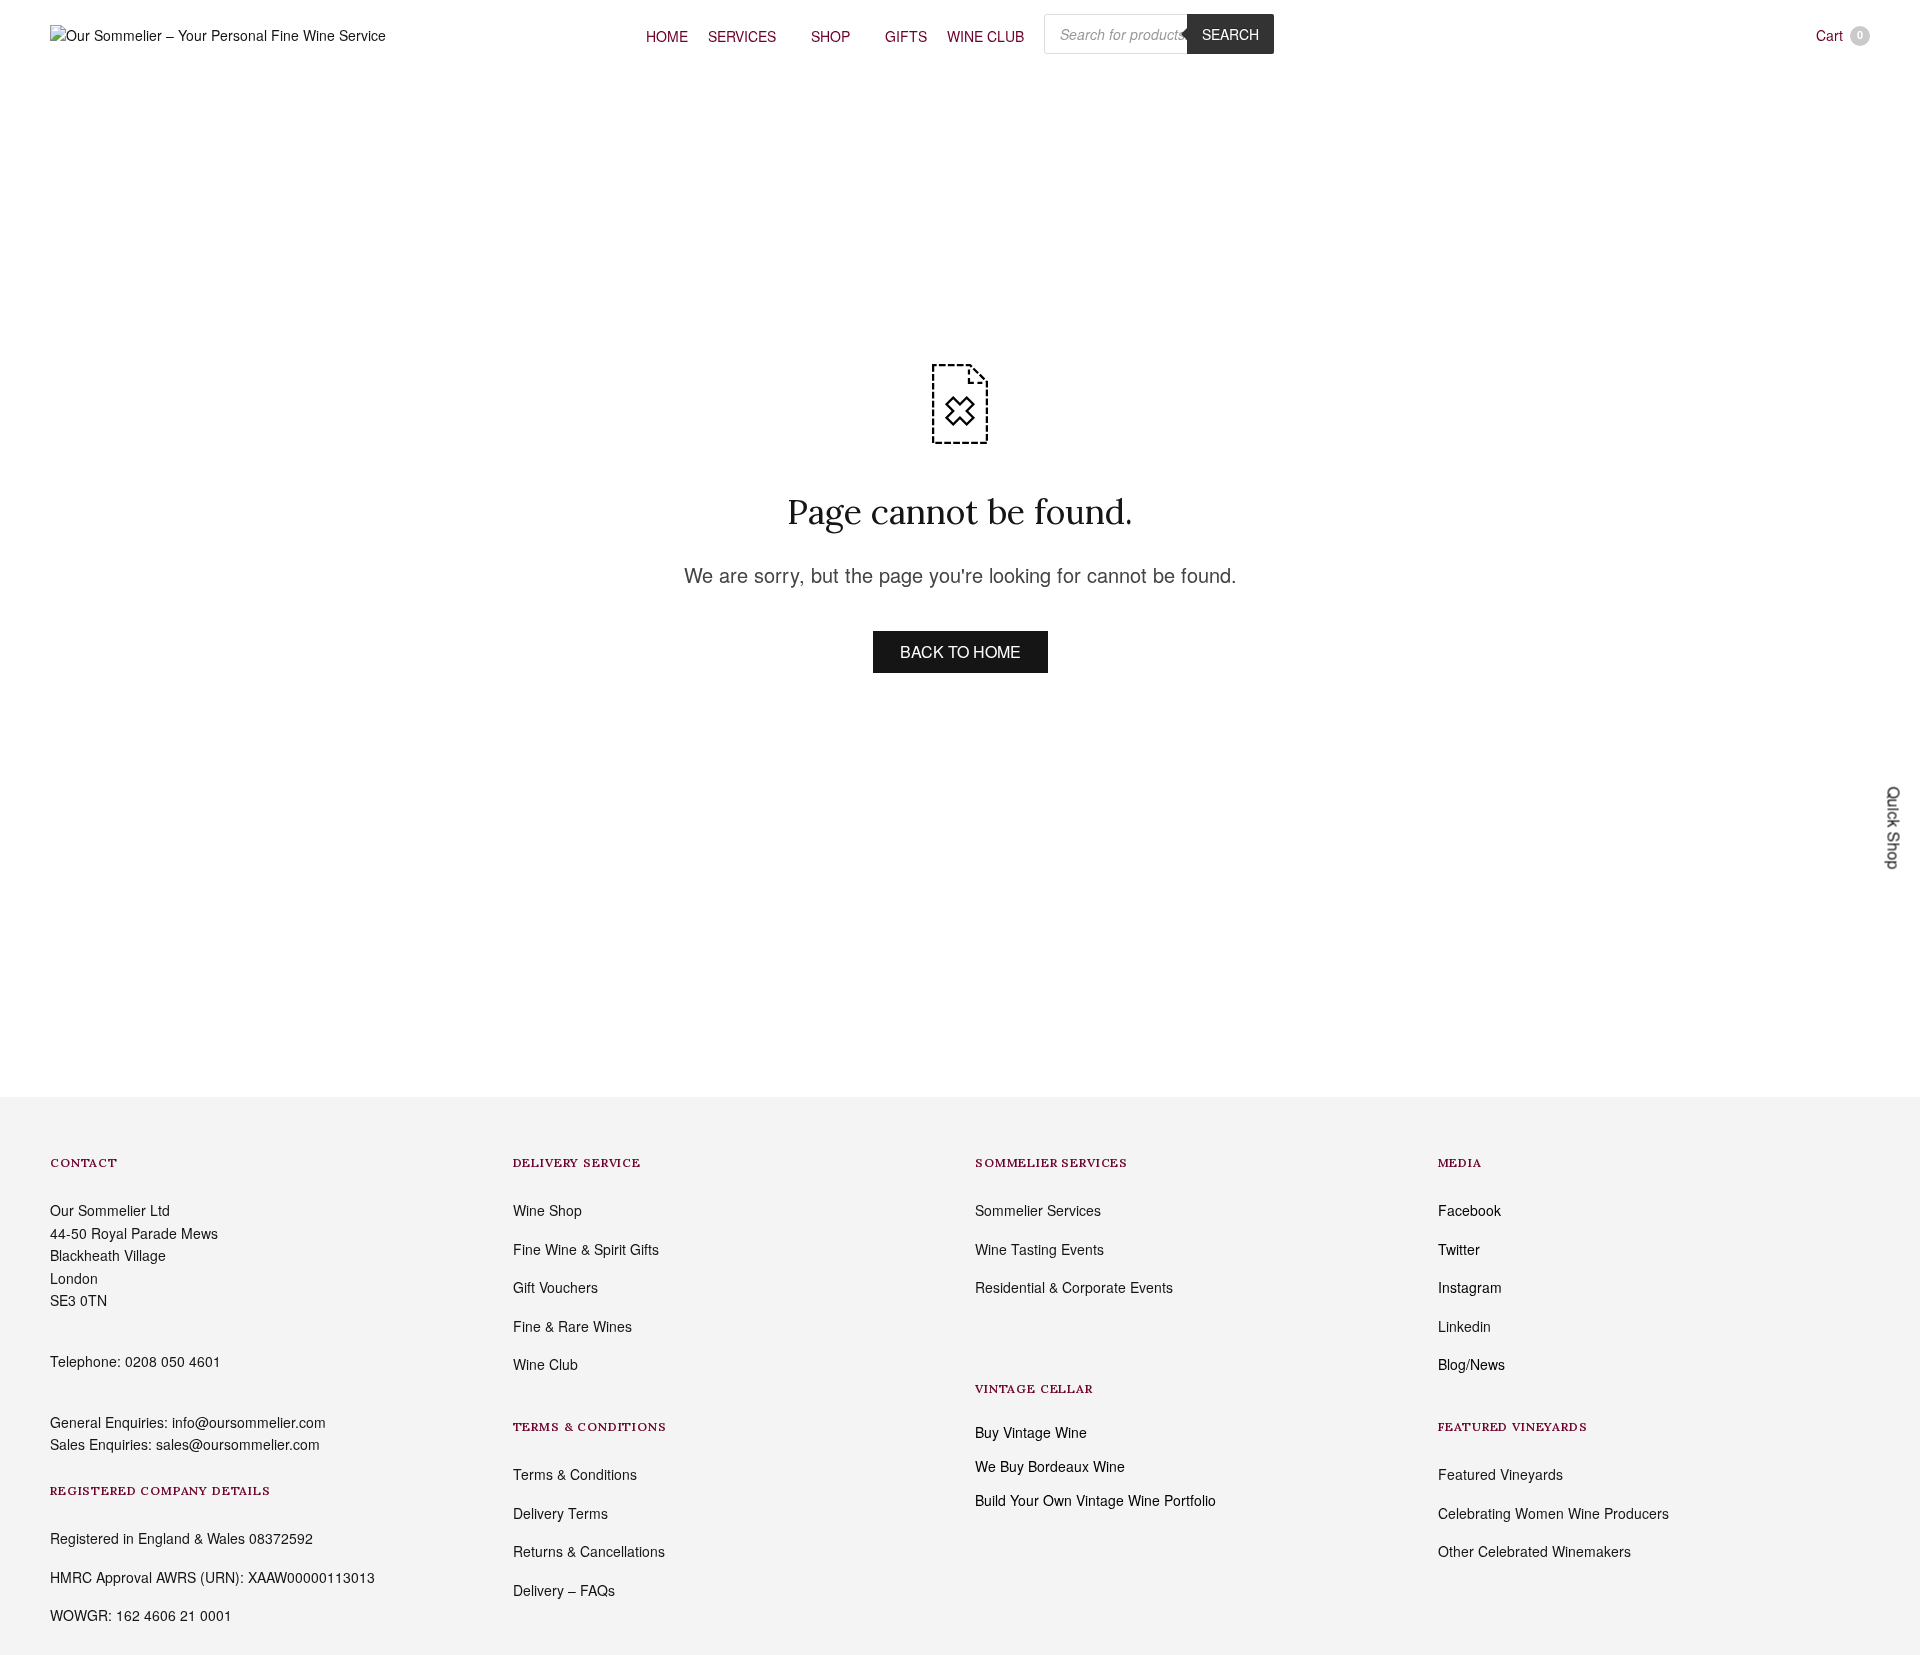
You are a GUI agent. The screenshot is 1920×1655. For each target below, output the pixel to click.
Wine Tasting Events (1039, 1249)
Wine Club (545, 1364)
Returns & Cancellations (589, 1551)
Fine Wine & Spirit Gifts (586, 1249)
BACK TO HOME (960, 651)
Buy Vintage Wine (1031, 1432)
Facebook (1469, 1210)
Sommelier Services (1038, 1210)
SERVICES (742, 36)
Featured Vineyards (1500, 1474)
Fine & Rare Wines (572, 1326)
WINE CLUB (985, 36)
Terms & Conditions (575, 1474)
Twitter (1459, 1249)
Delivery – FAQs (564, 1590)
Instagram (1470, 1287)
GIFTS (906, 36)
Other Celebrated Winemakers (1534, 1551)
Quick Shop (1894, 827)
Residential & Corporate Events (1074, 1287)
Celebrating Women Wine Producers (1553, 1513)
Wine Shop (547, 1210)
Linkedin (1464, 1326)
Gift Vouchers (555, 1287)
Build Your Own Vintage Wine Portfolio (1095, 1500)
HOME (667, 36)
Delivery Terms (560, 1513)
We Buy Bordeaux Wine (1050, 1466)
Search (1230, 34)
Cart (1839, 35)
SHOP (830, 36)
